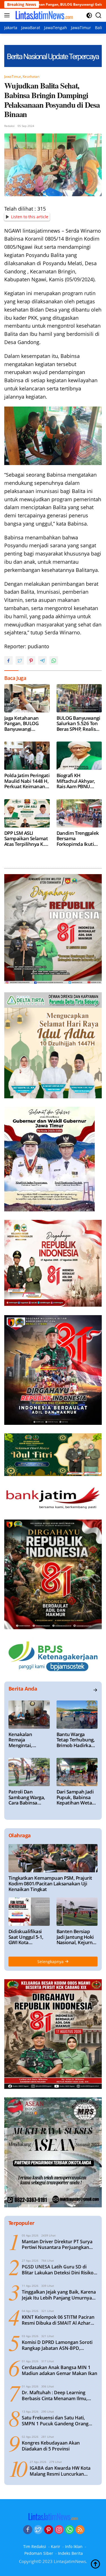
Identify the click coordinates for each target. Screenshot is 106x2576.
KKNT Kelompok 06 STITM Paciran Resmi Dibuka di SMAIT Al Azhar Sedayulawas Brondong (58, 2320)
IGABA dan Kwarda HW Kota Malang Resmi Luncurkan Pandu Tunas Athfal (60, 2471)
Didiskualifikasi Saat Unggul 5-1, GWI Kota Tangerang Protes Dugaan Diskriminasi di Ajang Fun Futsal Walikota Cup (27, 1937)
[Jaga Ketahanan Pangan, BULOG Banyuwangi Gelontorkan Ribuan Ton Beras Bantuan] (27, 698)
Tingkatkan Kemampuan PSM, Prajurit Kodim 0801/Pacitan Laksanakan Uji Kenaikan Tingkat (50, 1884)
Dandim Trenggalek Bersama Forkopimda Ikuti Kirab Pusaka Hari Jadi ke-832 (78, 839)
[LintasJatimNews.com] (43, 15)
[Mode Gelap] (89, 15)
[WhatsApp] (70, 2530)
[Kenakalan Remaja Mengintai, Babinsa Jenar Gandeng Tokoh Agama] (29, 1715)
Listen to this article (30, 217)
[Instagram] (59, 2530)
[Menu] (8, 15)
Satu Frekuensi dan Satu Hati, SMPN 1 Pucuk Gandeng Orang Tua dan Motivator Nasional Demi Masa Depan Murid (58, 2421)
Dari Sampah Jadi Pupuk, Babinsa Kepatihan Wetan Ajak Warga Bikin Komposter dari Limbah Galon (76, 1797)
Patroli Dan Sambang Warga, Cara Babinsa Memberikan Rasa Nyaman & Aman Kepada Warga (28, 1797)
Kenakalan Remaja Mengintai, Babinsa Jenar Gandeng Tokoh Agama (25, 1740)
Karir (56, 2546)
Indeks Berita (70, 2553)
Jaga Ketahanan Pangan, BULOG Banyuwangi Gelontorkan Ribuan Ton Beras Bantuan (26, 724)
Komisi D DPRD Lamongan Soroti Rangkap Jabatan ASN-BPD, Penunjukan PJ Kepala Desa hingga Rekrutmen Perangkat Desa (59, 2345)
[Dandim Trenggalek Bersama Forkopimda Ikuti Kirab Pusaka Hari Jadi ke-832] (79, 813)
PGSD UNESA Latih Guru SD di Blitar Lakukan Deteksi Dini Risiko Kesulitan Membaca (58, 2270)
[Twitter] (38, 2530)
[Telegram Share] (42, 660)
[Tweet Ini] (20, 660)
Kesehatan (31, 76)
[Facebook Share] (8, 660)
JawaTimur (13, 76)
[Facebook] (28, 2530)
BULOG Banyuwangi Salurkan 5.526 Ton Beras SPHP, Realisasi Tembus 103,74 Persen (79, 724)
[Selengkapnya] (95, 1690)
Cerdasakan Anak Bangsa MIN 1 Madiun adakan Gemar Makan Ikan (60, 2370)
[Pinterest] (49, 2530)
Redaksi (9, 126)
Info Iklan (74, 2546)
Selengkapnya (51, 1962)
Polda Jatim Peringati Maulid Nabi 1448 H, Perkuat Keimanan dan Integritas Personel (27, 781)
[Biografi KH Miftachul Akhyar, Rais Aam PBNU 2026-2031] (79, 756)
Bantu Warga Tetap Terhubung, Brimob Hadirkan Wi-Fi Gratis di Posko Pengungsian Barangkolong (76, 1740)
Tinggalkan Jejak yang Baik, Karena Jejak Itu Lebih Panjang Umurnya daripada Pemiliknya (59, 2295)
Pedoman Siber (39, 2553)
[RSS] (80, 2530)
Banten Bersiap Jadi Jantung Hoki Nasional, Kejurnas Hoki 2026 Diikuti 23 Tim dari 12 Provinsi (77, 1937)
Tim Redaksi (35, 2546)
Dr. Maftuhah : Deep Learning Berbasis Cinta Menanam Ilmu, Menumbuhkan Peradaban (55, 2396)
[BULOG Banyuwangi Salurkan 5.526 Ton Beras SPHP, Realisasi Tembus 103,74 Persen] (79, 698)
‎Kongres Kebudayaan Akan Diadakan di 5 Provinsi (51, 2446)
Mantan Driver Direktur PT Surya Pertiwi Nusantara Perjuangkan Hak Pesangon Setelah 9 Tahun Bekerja (57, 2245)
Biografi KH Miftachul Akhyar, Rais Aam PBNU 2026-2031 (76, 781)
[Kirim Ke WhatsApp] (54, 660)
